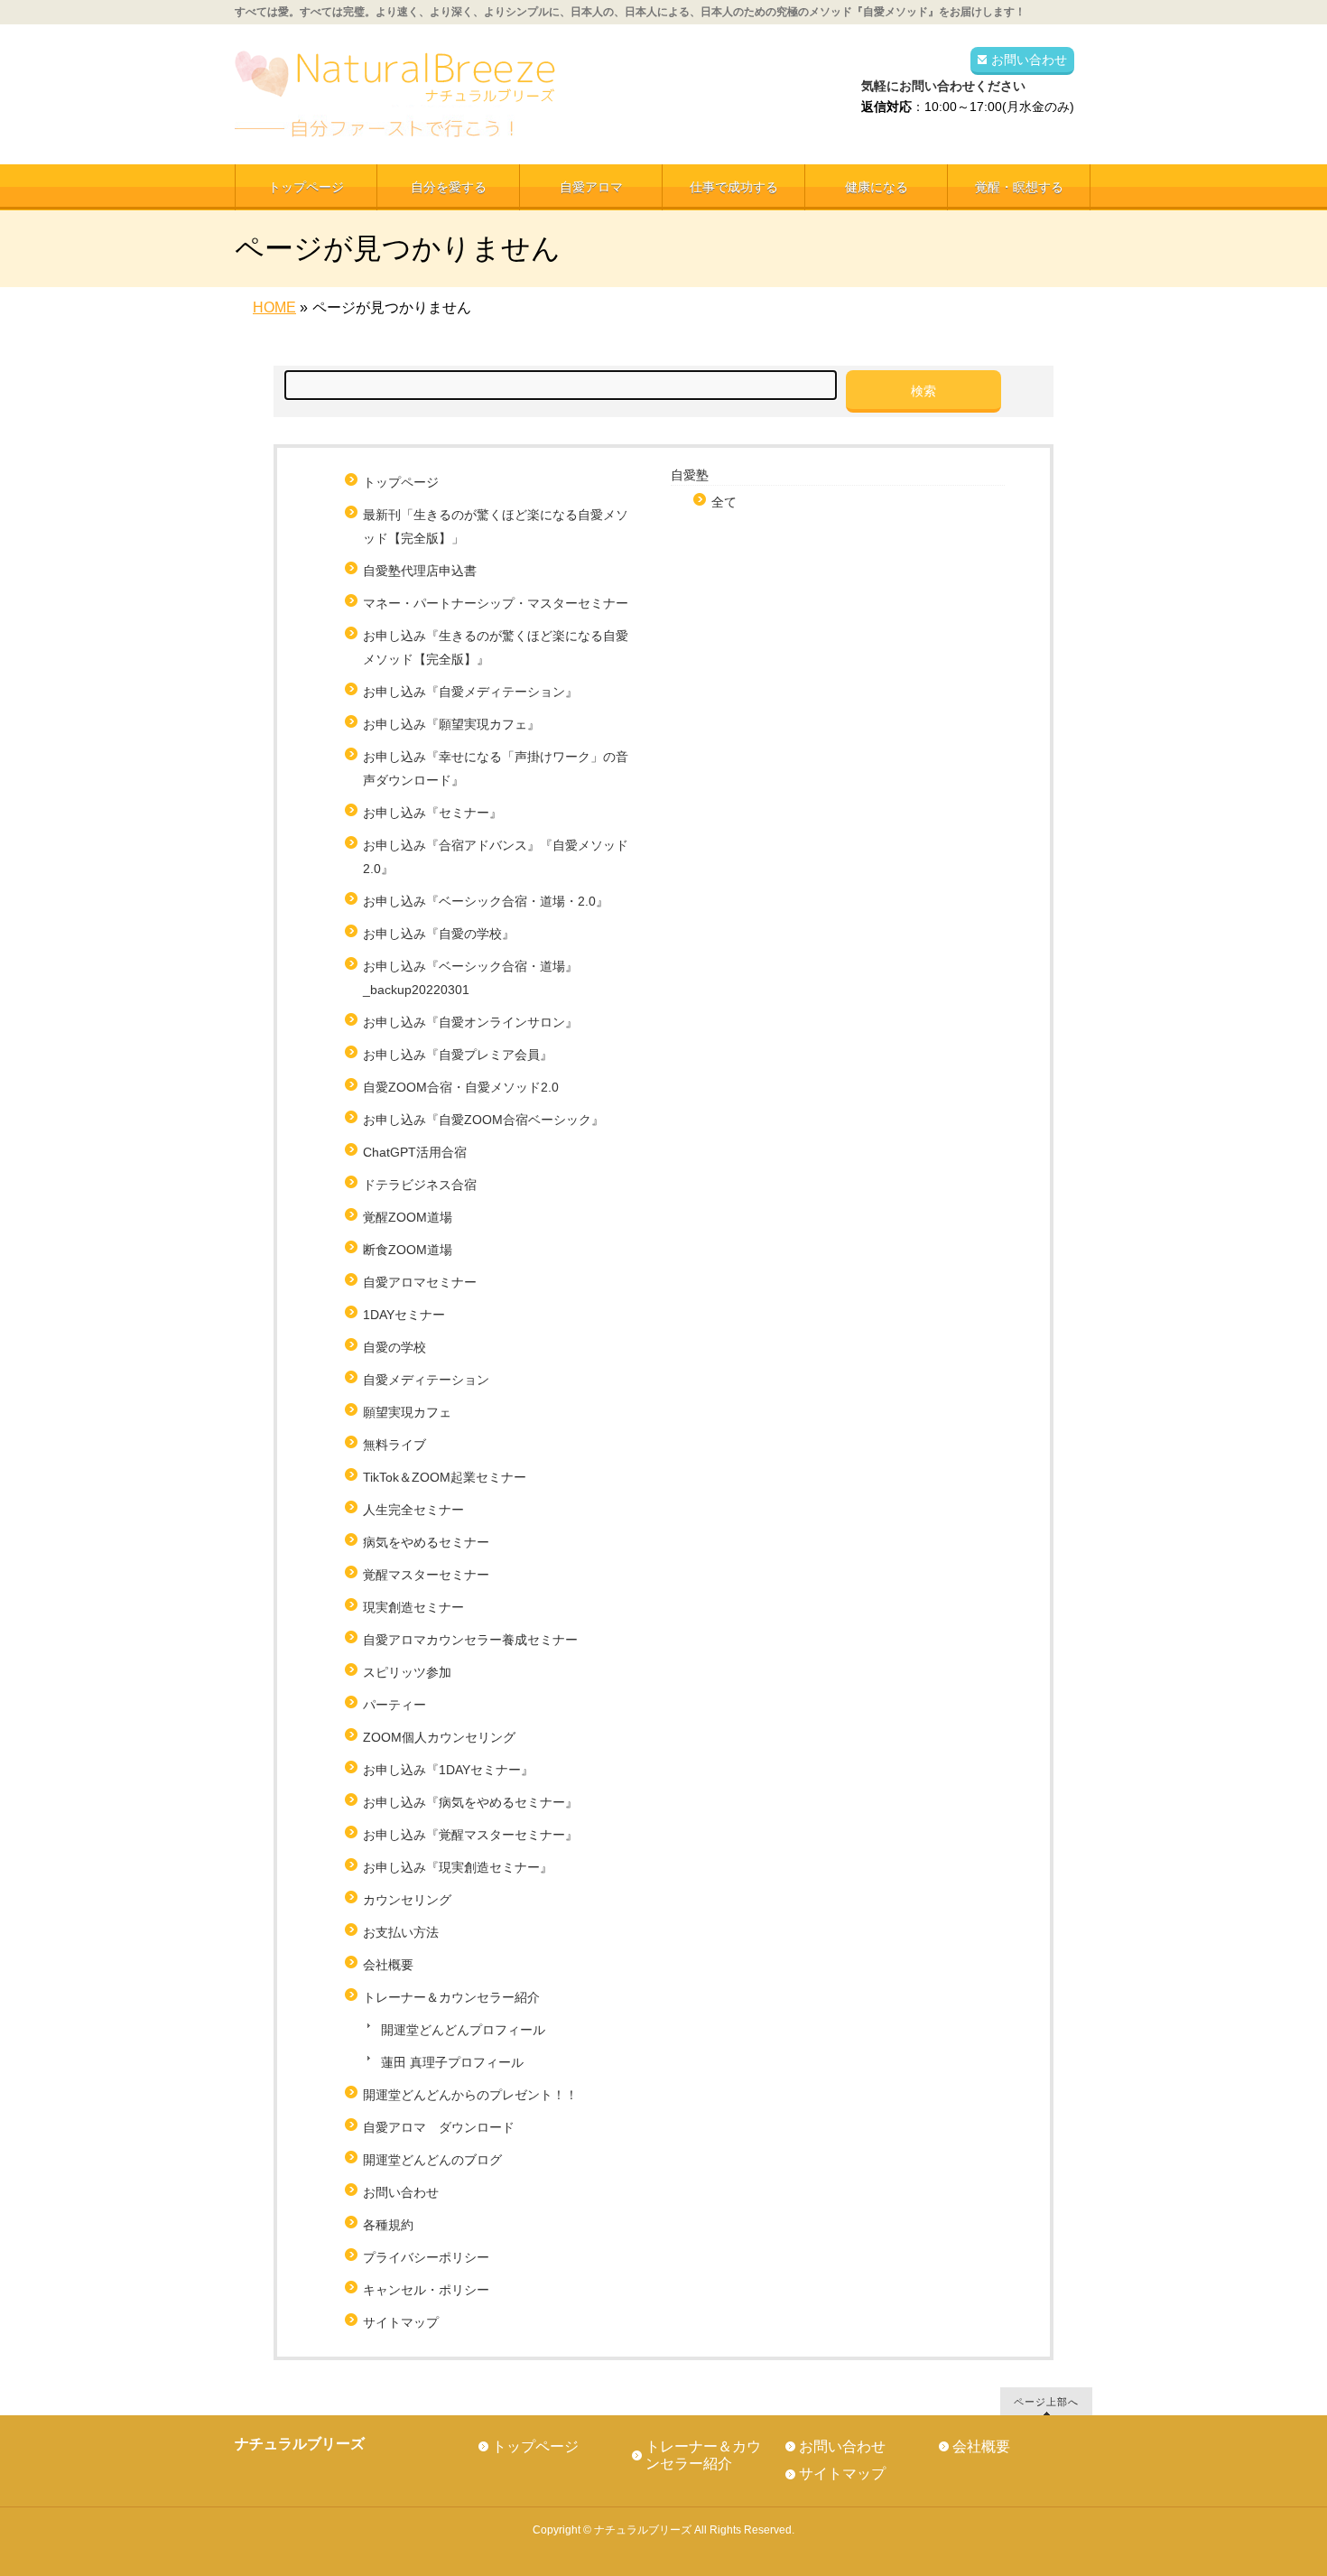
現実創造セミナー (413, 1607)
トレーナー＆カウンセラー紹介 (451, 1997)
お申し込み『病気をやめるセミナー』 (470, 1802)
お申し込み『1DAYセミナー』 (448, 1770)
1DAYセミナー (404, 1315)
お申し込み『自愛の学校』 (439, 934)
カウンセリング (407, 1900)
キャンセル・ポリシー (426, 2290)
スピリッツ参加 (407, 1672)
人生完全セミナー (413, 1510)
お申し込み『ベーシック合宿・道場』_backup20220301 (470, 978)
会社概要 (388, 1965)
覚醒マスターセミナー (426, 1575)
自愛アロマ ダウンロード (439, 2127)
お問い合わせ (1029, 60)
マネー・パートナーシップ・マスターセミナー (496, 603)
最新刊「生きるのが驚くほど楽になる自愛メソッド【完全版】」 (496, 526)
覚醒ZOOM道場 (408, 1217)
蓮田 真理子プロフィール (452, 2062)
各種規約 (388, 2225)
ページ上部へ (1046, 2401)
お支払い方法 (401, 1932)
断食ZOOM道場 (408, 1250)
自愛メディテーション (426, 1380)
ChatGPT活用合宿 (421, 1152)
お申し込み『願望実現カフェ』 (451, 724)
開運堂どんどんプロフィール (463, 2030)
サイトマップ (401, 2322)
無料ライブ (394, 1445)
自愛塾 (690, 475)
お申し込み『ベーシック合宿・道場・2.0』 (486, 901)
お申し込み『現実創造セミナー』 (458, 1867)
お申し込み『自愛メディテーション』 (470, 692)
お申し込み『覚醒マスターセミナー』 (470, 1835)
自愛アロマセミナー (420, 1282)
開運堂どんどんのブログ (432, 2160)
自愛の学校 (394, 1347)
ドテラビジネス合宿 (420, 1185)
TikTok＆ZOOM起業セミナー (445, 1477)
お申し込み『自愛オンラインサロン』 (470, 1022)
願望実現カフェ (407, 1412)
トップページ (401, 482)
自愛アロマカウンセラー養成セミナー (470, 1640)
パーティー (394, 1705)
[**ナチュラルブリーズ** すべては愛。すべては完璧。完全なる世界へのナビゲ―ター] (397, 117)
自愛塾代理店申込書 (420, 571)
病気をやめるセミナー (426, 1542)
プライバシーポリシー (426, 2257)
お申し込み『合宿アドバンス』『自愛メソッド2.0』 (496, 857)
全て (724, 502)
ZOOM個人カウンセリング (439, 1737)
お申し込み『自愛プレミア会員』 (458, 1055)
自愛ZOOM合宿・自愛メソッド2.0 (461, 1087)
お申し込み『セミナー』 (432, 813)
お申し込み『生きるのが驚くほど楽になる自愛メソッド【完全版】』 (496, 647)
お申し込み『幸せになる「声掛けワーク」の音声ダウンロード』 (496, 768)
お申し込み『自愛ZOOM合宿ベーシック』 (483, 1120)
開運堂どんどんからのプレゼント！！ (470, 2095)
